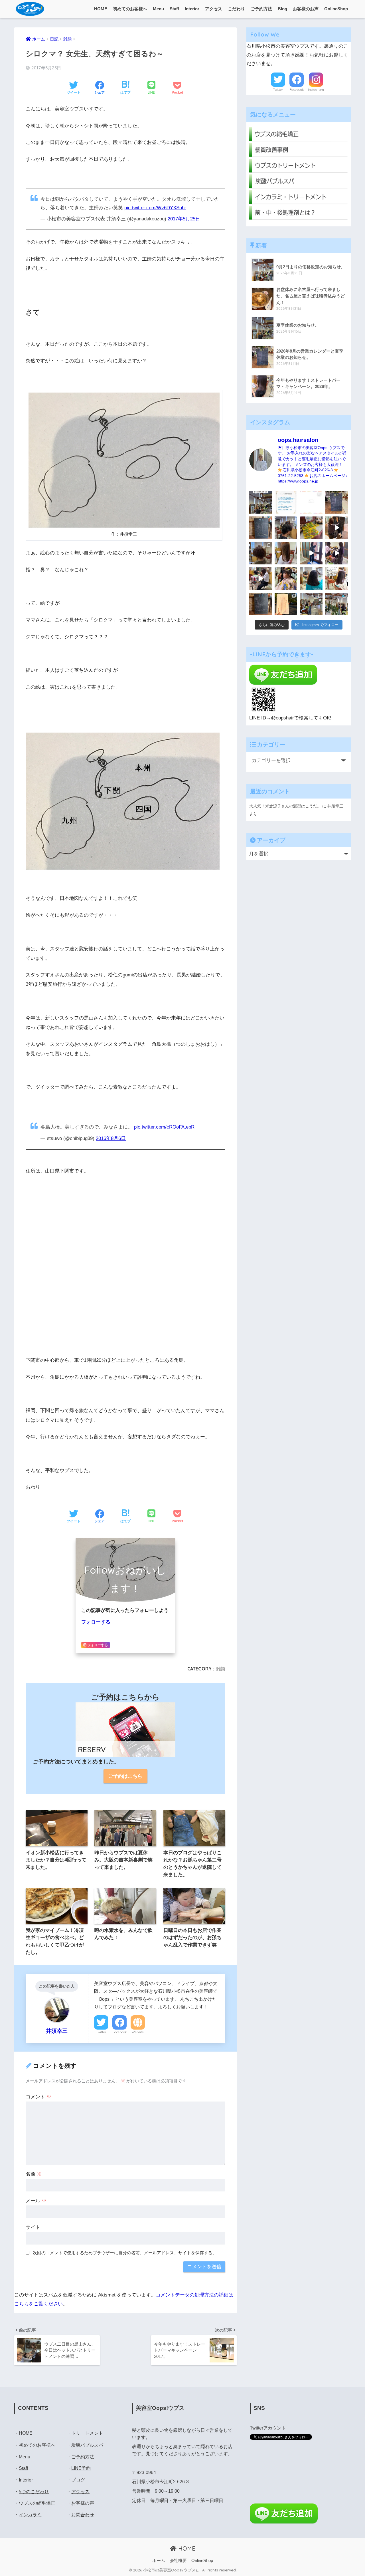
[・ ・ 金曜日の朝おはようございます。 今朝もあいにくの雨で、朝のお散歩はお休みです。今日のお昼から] (337, 604)
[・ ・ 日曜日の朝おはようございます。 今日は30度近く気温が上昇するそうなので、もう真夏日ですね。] (311, 604)
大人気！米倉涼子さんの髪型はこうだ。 (285, 806)
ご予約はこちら (125, 1776)
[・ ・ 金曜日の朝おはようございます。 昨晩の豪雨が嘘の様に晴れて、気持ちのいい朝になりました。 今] (286, 579)
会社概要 (178, 2561)
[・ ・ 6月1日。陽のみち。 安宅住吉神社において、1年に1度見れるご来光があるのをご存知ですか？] (286, 604)
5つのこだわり (34, 2492)
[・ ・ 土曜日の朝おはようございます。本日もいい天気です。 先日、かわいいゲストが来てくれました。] (260, 579)
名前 (34, 2174)
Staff (174, 9)
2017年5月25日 (184, 219)
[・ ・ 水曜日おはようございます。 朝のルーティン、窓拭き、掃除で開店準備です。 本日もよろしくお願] (311, 553)
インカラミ (30, 2515)
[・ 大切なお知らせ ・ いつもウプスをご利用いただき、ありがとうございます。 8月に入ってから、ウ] (311, 502)
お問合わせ (83, 2515)
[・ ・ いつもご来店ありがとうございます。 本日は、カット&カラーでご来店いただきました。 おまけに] (337, 553)
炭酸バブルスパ (87, 2445)
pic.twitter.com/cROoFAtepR (164, 1127)
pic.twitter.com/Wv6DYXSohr (155, 208)
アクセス (214, 9)
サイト (33, 2227)
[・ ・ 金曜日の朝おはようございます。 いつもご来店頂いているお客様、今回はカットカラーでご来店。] (286, 553)
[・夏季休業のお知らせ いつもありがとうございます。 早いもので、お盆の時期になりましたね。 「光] (260, 502)
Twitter (101, 2032)
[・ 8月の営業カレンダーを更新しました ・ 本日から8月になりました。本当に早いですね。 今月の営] (337, 502)
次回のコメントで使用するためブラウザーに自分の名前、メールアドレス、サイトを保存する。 (125, 2253)
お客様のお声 (306, 9)
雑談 (221, 1669)
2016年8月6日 (111, 1138)
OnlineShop (336, 9)
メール (36, 2201)
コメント (38, 2097)
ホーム (159, 2561)
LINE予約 (81, 2468)
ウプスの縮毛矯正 (37, 2503)
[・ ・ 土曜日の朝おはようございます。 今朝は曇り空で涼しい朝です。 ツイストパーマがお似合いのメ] (260, 553)
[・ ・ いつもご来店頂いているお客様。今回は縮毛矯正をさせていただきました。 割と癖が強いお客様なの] (311, 579)
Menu (158, 9)
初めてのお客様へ (130, 9)
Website (138, 2032)
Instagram (316, 90)
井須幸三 (335, 806)
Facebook (120, 2032)
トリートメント (87, 2433)
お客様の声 (83, 2503)
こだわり (236, 9)
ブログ (78, 2480)
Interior (192, 9)
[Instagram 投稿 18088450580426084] (286, 502)
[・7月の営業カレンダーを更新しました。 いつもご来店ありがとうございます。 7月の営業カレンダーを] (260, 528)
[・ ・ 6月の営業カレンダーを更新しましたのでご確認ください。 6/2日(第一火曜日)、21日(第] (260, 604)
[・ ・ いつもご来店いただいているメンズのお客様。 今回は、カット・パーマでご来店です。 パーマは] (286, 528)
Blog (282, 9)
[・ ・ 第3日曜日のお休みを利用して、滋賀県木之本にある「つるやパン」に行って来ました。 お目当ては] (311, 528)
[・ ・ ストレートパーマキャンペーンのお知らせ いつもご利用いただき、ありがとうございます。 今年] (337, 579)
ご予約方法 (261, 9)
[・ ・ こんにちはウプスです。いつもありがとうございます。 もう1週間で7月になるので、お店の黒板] (337, 528)
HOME (101, 9)
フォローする (96, 1622)
